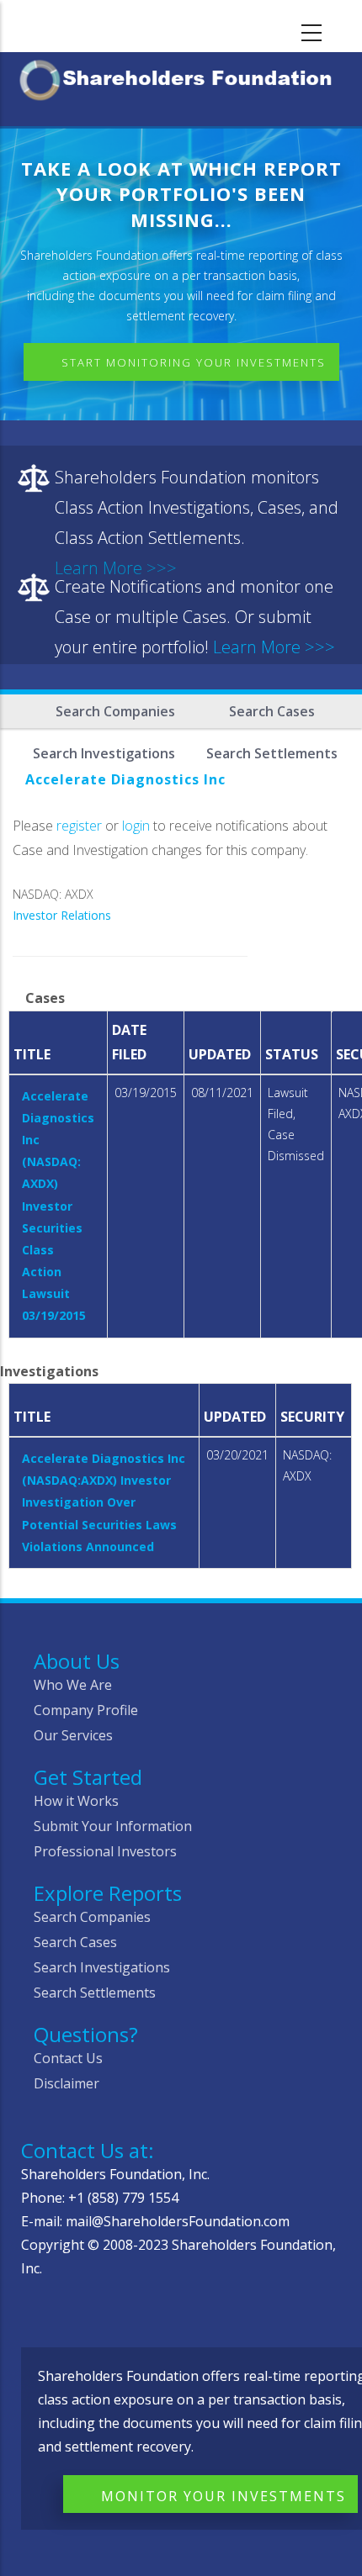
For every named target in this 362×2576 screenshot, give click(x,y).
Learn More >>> (274, 647)
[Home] (181, 77)
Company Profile (86, 1710)
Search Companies (115, 711)
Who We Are (73, 1685)
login (136, 826)
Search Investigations (102, 1967)
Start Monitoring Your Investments (194, 362)
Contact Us (68, 2058)
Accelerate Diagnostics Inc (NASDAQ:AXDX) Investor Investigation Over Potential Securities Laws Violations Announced (104, 1502)
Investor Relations (62, 915)
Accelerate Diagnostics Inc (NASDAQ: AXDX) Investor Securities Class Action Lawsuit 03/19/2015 (58, 1206)
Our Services (73, 1735)
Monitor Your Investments (224, 2496)
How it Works (76, 1801)
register (79, 826)
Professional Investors (105, 1851)
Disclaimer (67, 2083)
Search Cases (272, 711)
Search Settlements (95, 1993)
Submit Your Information (113, 1826)
